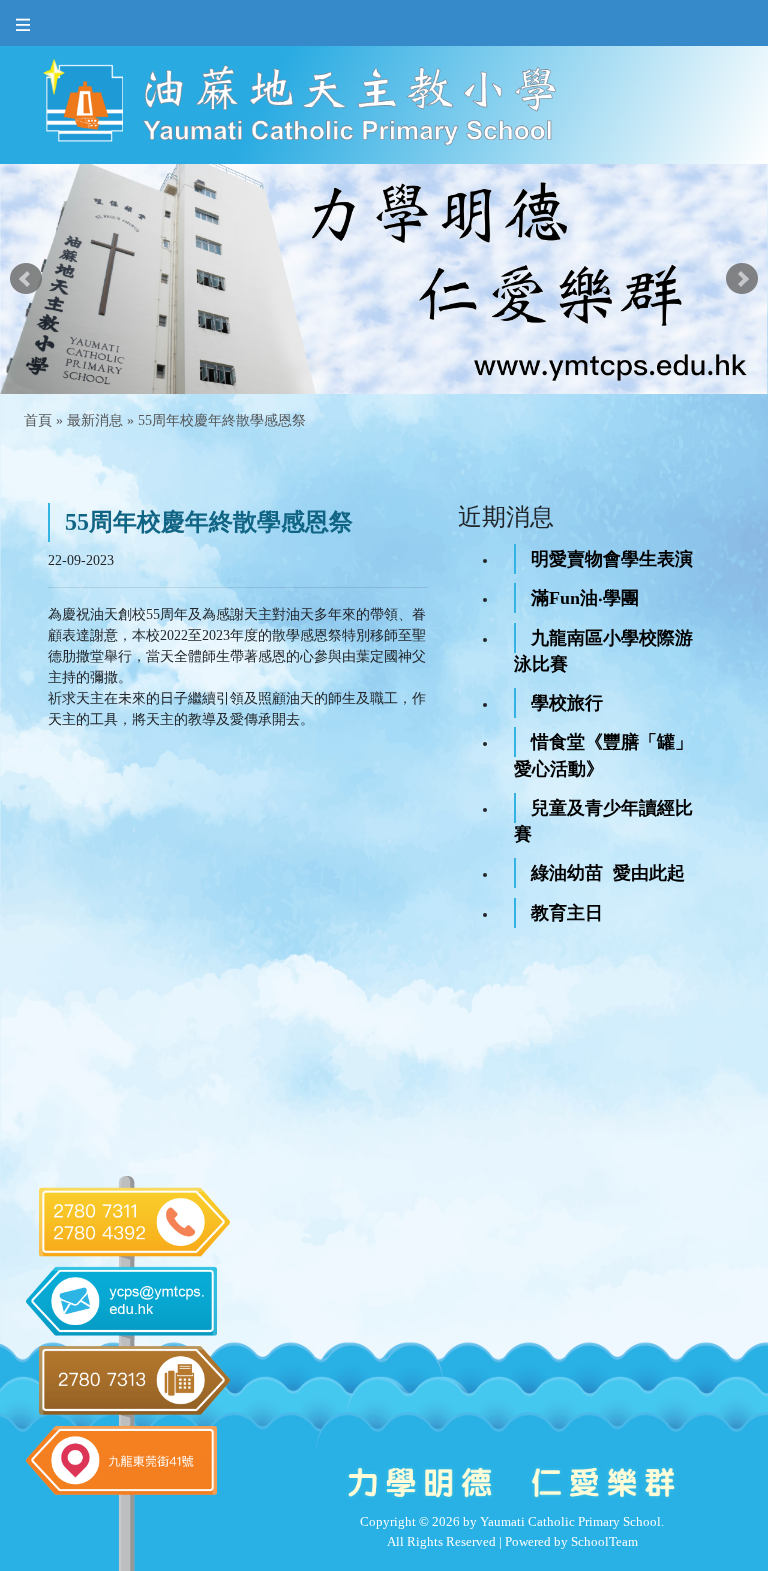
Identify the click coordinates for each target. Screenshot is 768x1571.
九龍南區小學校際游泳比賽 (603, 651)
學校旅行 (567, 703)
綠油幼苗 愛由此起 (608, 873)
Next (742, 279)
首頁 (38, 420)
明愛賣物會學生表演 (612, 559)
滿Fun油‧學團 (585, 598)
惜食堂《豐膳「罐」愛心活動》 (603, 755)
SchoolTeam (604, 1541)
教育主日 (567, 913)
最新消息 (95, 420)
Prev (26, 279)
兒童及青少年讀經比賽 (603, 821)
